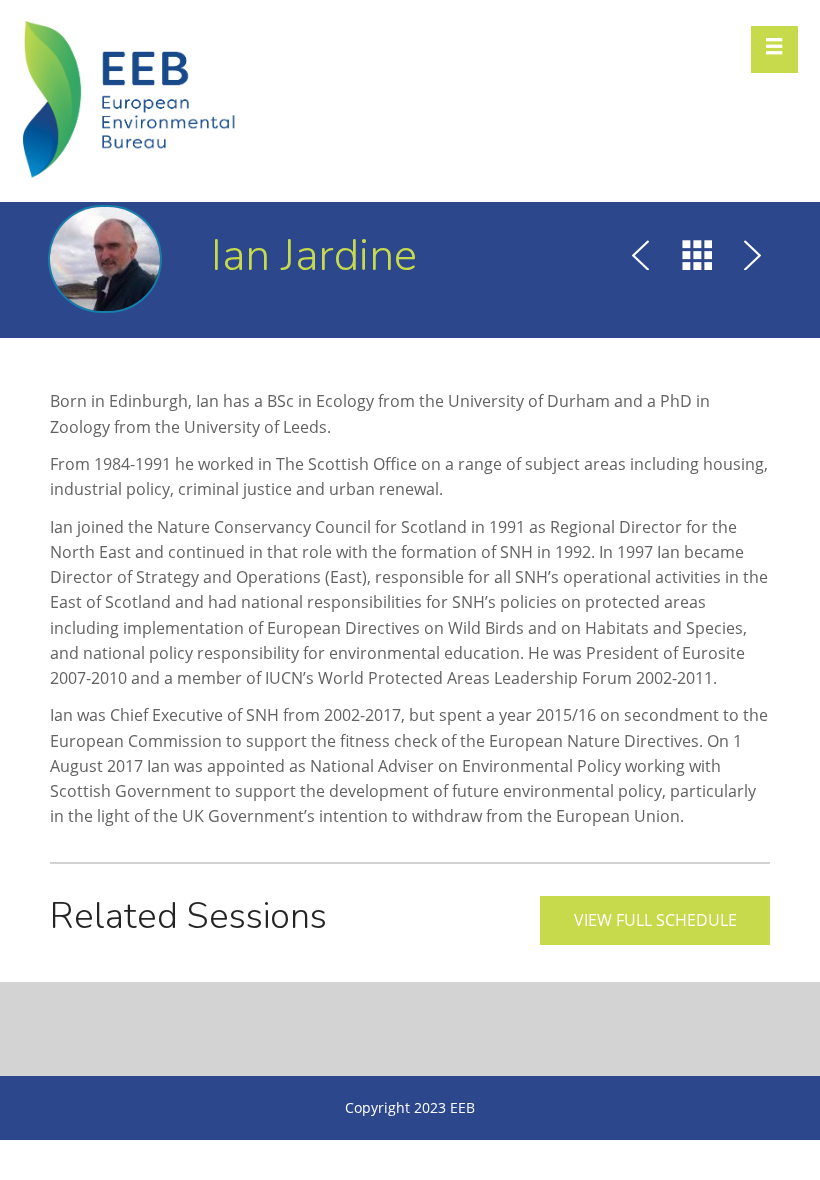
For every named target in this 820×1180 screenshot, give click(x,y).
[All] (697, 258)
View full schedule (655, 920)
